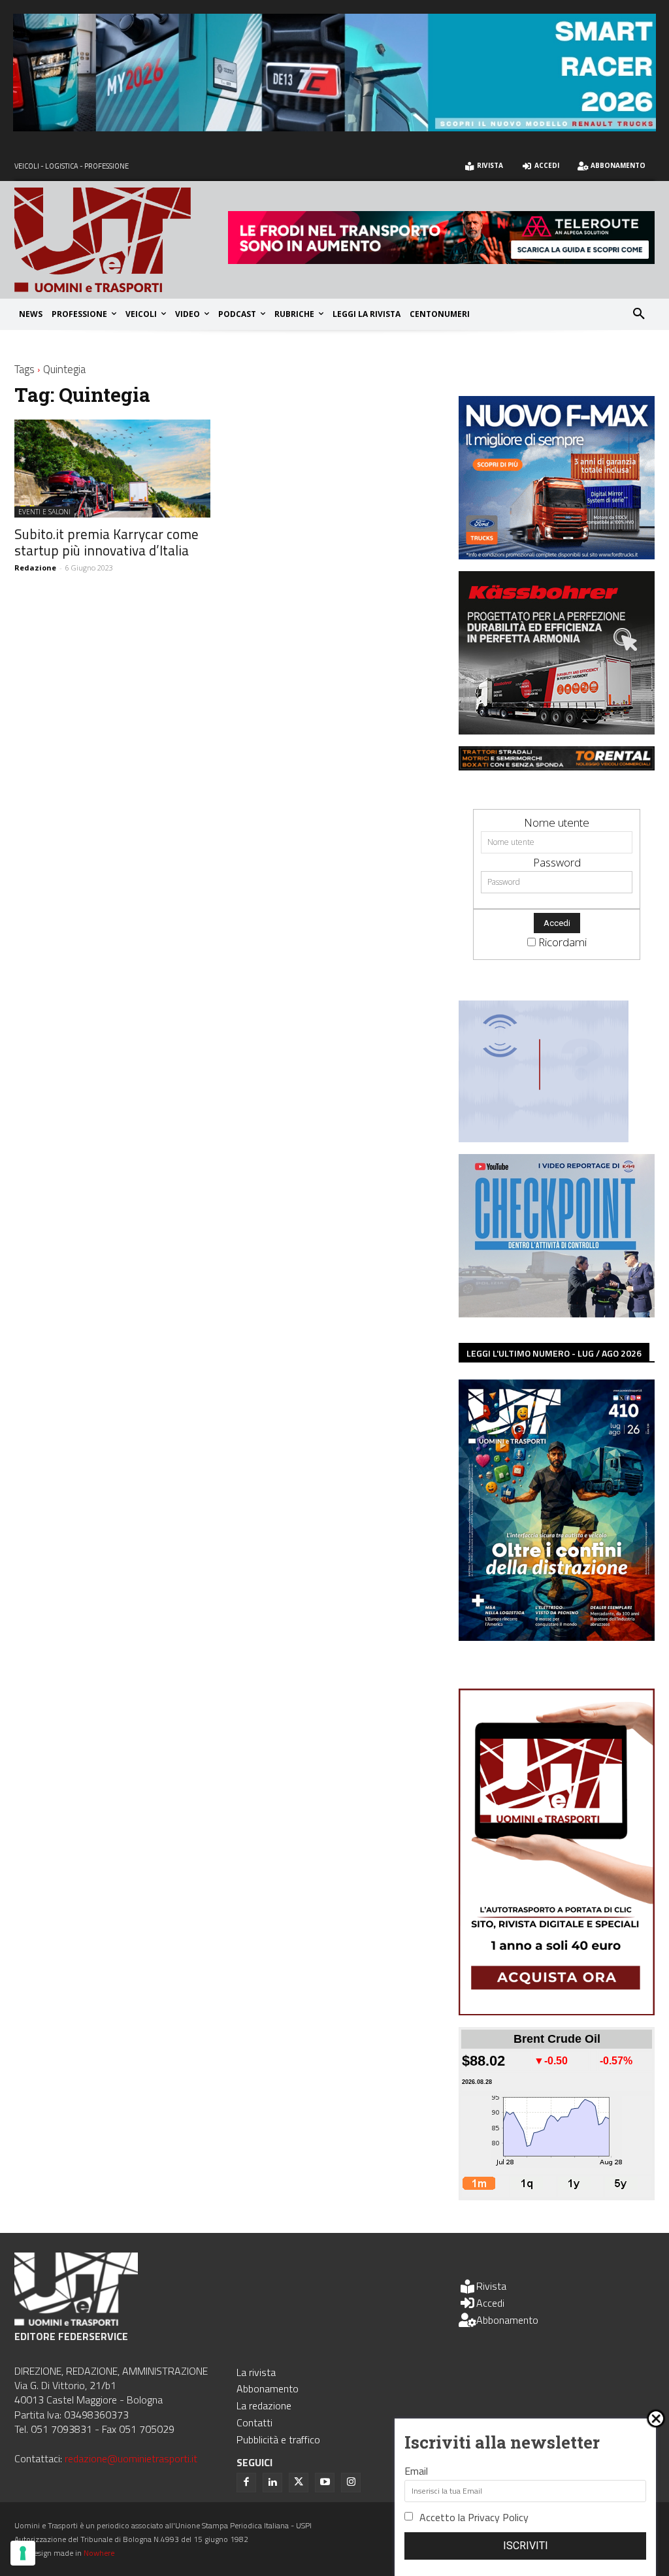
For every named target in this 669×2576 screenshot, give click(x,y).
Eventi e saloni (44, 512)
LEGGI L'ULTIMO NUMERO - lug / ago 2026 (554, 1353)
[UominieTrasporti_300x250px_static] (557, 730)
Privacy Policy (498, 2517)
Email (416, 2471)
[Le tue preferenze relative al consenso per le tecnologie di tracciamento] (23, 2553)
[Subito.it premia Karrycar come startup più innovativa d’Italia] (112, 469)
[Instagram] (351, 2483)
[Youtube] (325, 2483)
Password (557, 862)
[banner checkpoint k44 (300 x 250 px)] (557, 1313)
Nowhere (99, 2553)
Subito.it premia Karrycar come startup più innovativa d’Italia (106, 542)
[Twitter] (299, 2483)
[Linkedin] (272, 2483)
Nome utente (557, 822)
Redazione (35, 568)
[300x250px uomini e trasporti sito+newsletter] (557, 555)
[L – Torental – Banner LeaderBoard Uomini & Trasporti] (557, 766)
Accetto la (474, 2517)
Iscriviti (526, 2546)
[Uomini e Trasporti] (121, 239)
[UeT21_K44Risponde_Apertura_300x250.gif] (544, 1138)
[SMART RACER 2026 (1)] (334, 127)
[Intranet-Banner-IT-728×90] (441, 260)
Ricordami (563, 942)
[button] (639, 314)
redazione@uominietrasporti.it (131, 2458)
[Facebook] (246, 2483)
